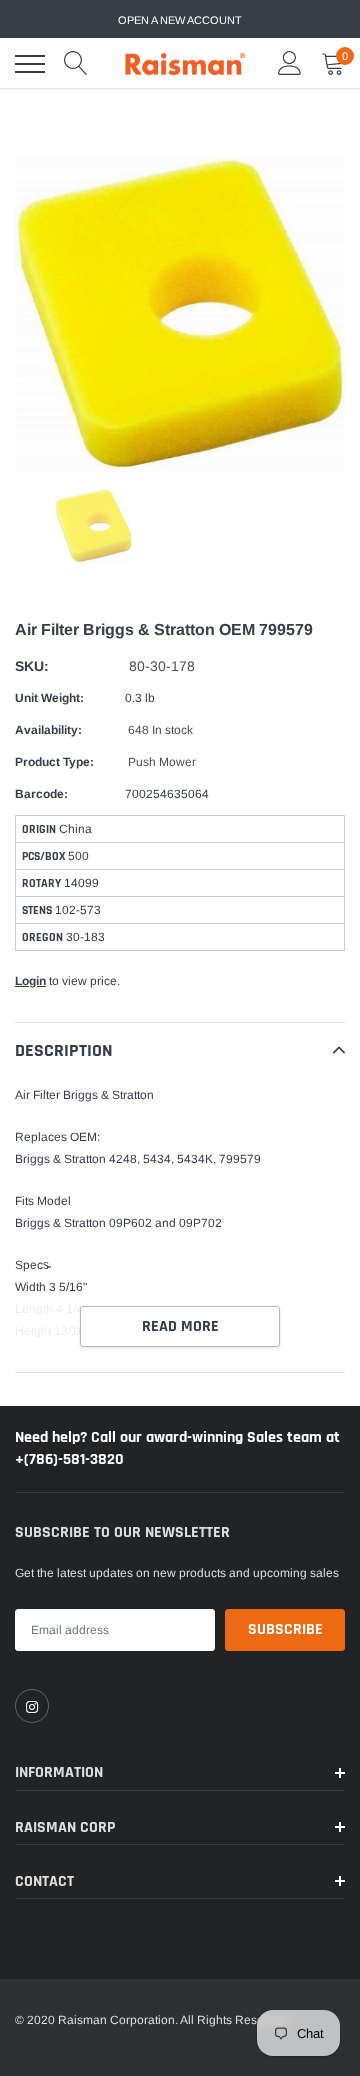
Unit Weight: (49, 698)
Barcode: (41, 794)
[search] (76, 64)
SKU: (32, 666)
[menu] (30, 64)
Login (30, 981)
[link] (32, 1706)
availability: (48, 730)
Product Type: (54, 762)
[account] (290, 64)
